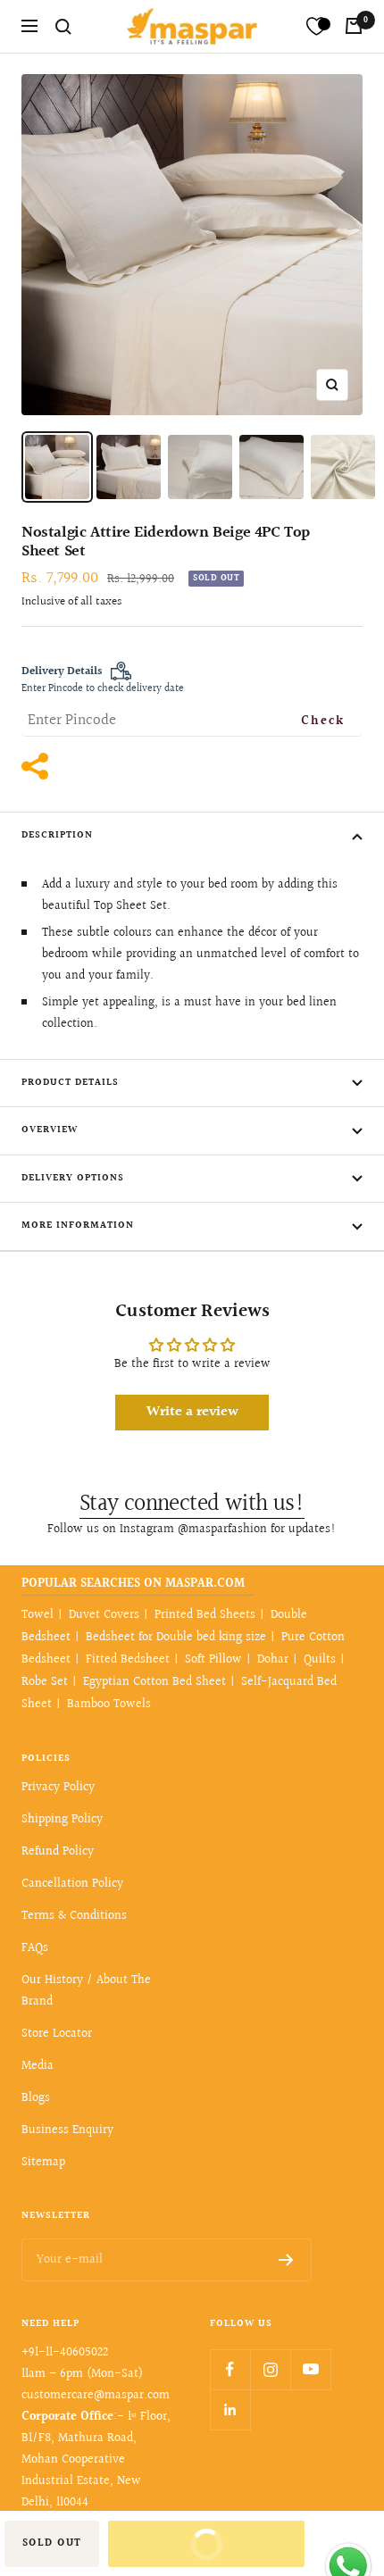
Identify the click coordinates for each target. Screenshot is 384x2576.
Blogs (36, 2098)
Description (57, 835)
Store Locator (57, 2034)
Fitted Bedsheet (128, 1660)
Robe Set (45, 1682)
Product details (70, 1083)
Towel (38, 1615)
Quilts (320, 1660)
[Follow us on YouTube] (310, 2369)
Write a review (192, 1412)
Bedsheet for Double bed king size (176, 1638)
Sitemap (43, 2163)
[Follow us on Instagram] (270, 2369)
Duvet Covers (104, 1615)
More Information (78, 1225)
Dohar (273, 1660)
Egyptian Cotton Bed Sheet (154, 1682)
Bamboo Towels (109, 1705)
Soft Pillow (213, 1660)
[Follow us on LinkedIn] (230, 2409)
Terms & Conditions (74, 1916)
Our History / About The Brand (86, 1991)
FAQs (35, 1948)
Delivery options (73, 1178)
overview (50, 1130)
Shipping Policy (62, 1820)
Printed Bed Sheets (205, 1615)
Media (38, 2066)
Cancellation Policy (72, 1884)
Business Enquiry (67, 2130)
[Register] (286, 2260)
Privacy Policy (58, 1788)
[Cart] (354, 26)
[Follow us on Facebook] (230, 2369)
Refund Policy (58, 1852)
